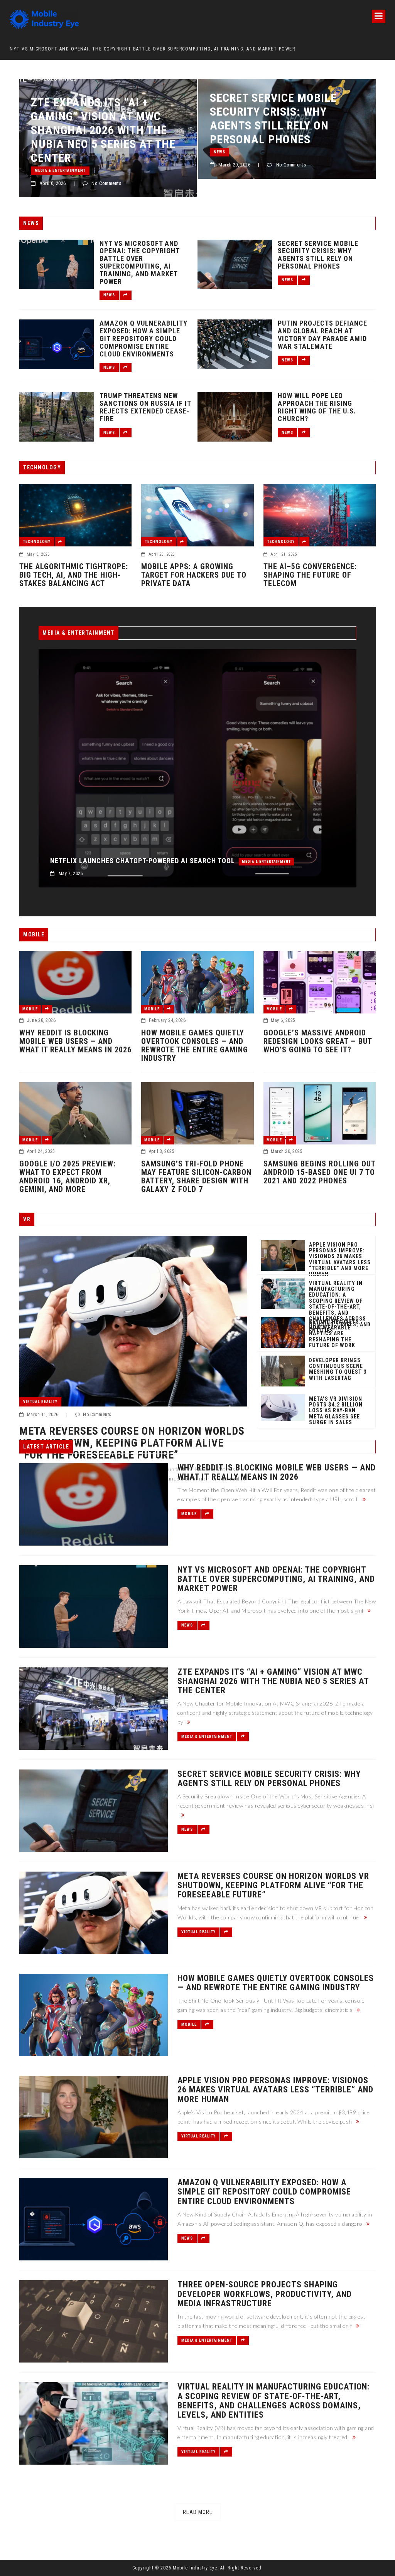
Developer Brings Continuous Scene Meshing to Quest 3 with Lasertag (338, 1369)
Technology (37, 542)
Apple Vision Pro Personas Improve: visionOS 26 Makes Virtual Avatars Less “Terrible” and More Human (340, 1260)
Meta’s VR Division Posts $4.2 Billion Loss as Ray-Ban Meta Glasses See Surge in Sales (336, 1411)
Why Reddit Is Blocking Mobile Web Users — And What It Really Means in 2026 (75, 1041)
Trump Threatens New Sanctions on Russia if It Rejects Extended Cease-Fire (145, 407)
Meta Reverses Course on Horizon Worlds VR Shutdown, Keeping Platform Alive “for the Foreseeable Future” (283, 130)
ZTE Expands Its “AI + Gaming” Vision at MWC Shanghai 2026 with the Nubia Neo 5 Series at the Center (146, 49)
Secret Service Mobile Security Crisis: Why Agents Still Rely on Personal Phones (94, 118)
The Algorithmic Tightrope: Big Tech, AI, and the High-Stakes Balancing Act (74, 575)
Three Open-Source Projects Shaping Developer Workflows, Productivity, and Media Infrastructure (265, 2294)
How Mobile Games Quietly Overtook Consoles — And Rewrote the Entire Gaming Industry (195, 1045)
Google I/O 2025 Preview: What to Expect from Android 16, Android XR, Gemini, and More (68, 1176)
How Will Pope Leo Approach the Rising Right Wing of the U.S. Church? (317, 407)
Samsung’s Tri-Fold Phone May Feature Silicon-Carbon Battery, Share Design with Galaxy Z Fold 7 (196, 1176)
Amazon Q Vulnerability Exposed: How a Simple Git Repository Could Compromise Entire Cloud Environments (143, 339)
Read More (198, 2512)
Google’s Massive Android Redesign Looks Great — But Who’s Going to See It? (318, 1041)
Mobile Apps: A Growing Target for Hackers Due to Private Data (194, 575)
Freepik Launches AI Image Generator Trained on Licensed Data (165, 861)
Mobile (30, 1009)
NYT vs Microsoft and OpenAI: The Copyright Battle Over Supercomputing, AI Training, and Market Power (139, 263)
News (41, 152)
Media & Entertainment (311, 862)
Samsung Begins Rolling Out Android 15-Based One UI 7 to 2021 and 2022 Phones (319, 1172)
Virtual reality (231, 171)
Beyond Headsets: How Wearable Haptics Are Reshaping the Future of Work (335, 1334)
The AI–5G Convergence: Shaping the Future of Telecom (310, 575)
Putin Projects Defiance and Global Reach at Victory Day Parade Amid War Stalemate (322, 335)
